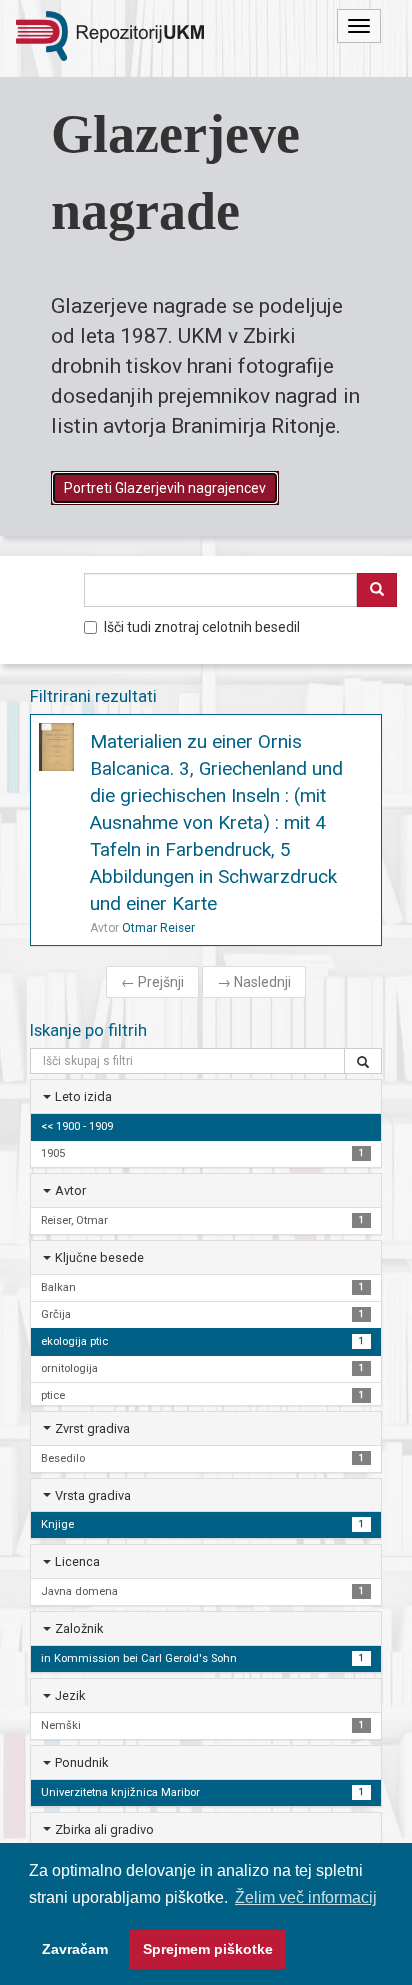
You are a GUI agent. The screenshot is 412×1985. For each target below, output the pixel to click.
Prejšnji (152, 982)
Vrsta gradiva (93, 1495)
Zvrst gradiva (92, 1428)
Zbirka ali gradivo (104, 1829)
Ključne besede (99, 1257)
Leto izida (83, 1096)
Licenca (77, 1561)
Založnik (79, 1628)
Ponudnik (81, 1762)
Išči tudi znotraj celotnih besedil (202, 627)
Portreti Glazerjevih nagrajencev (165, 488)
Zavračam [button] (75, 1949)
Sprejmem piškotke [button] (208, 1949)
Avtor (70, 1190)
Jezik (70, 1695)
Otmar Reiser (158, 928)
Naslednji (254, 982)
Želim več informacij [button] (306, 1897)
